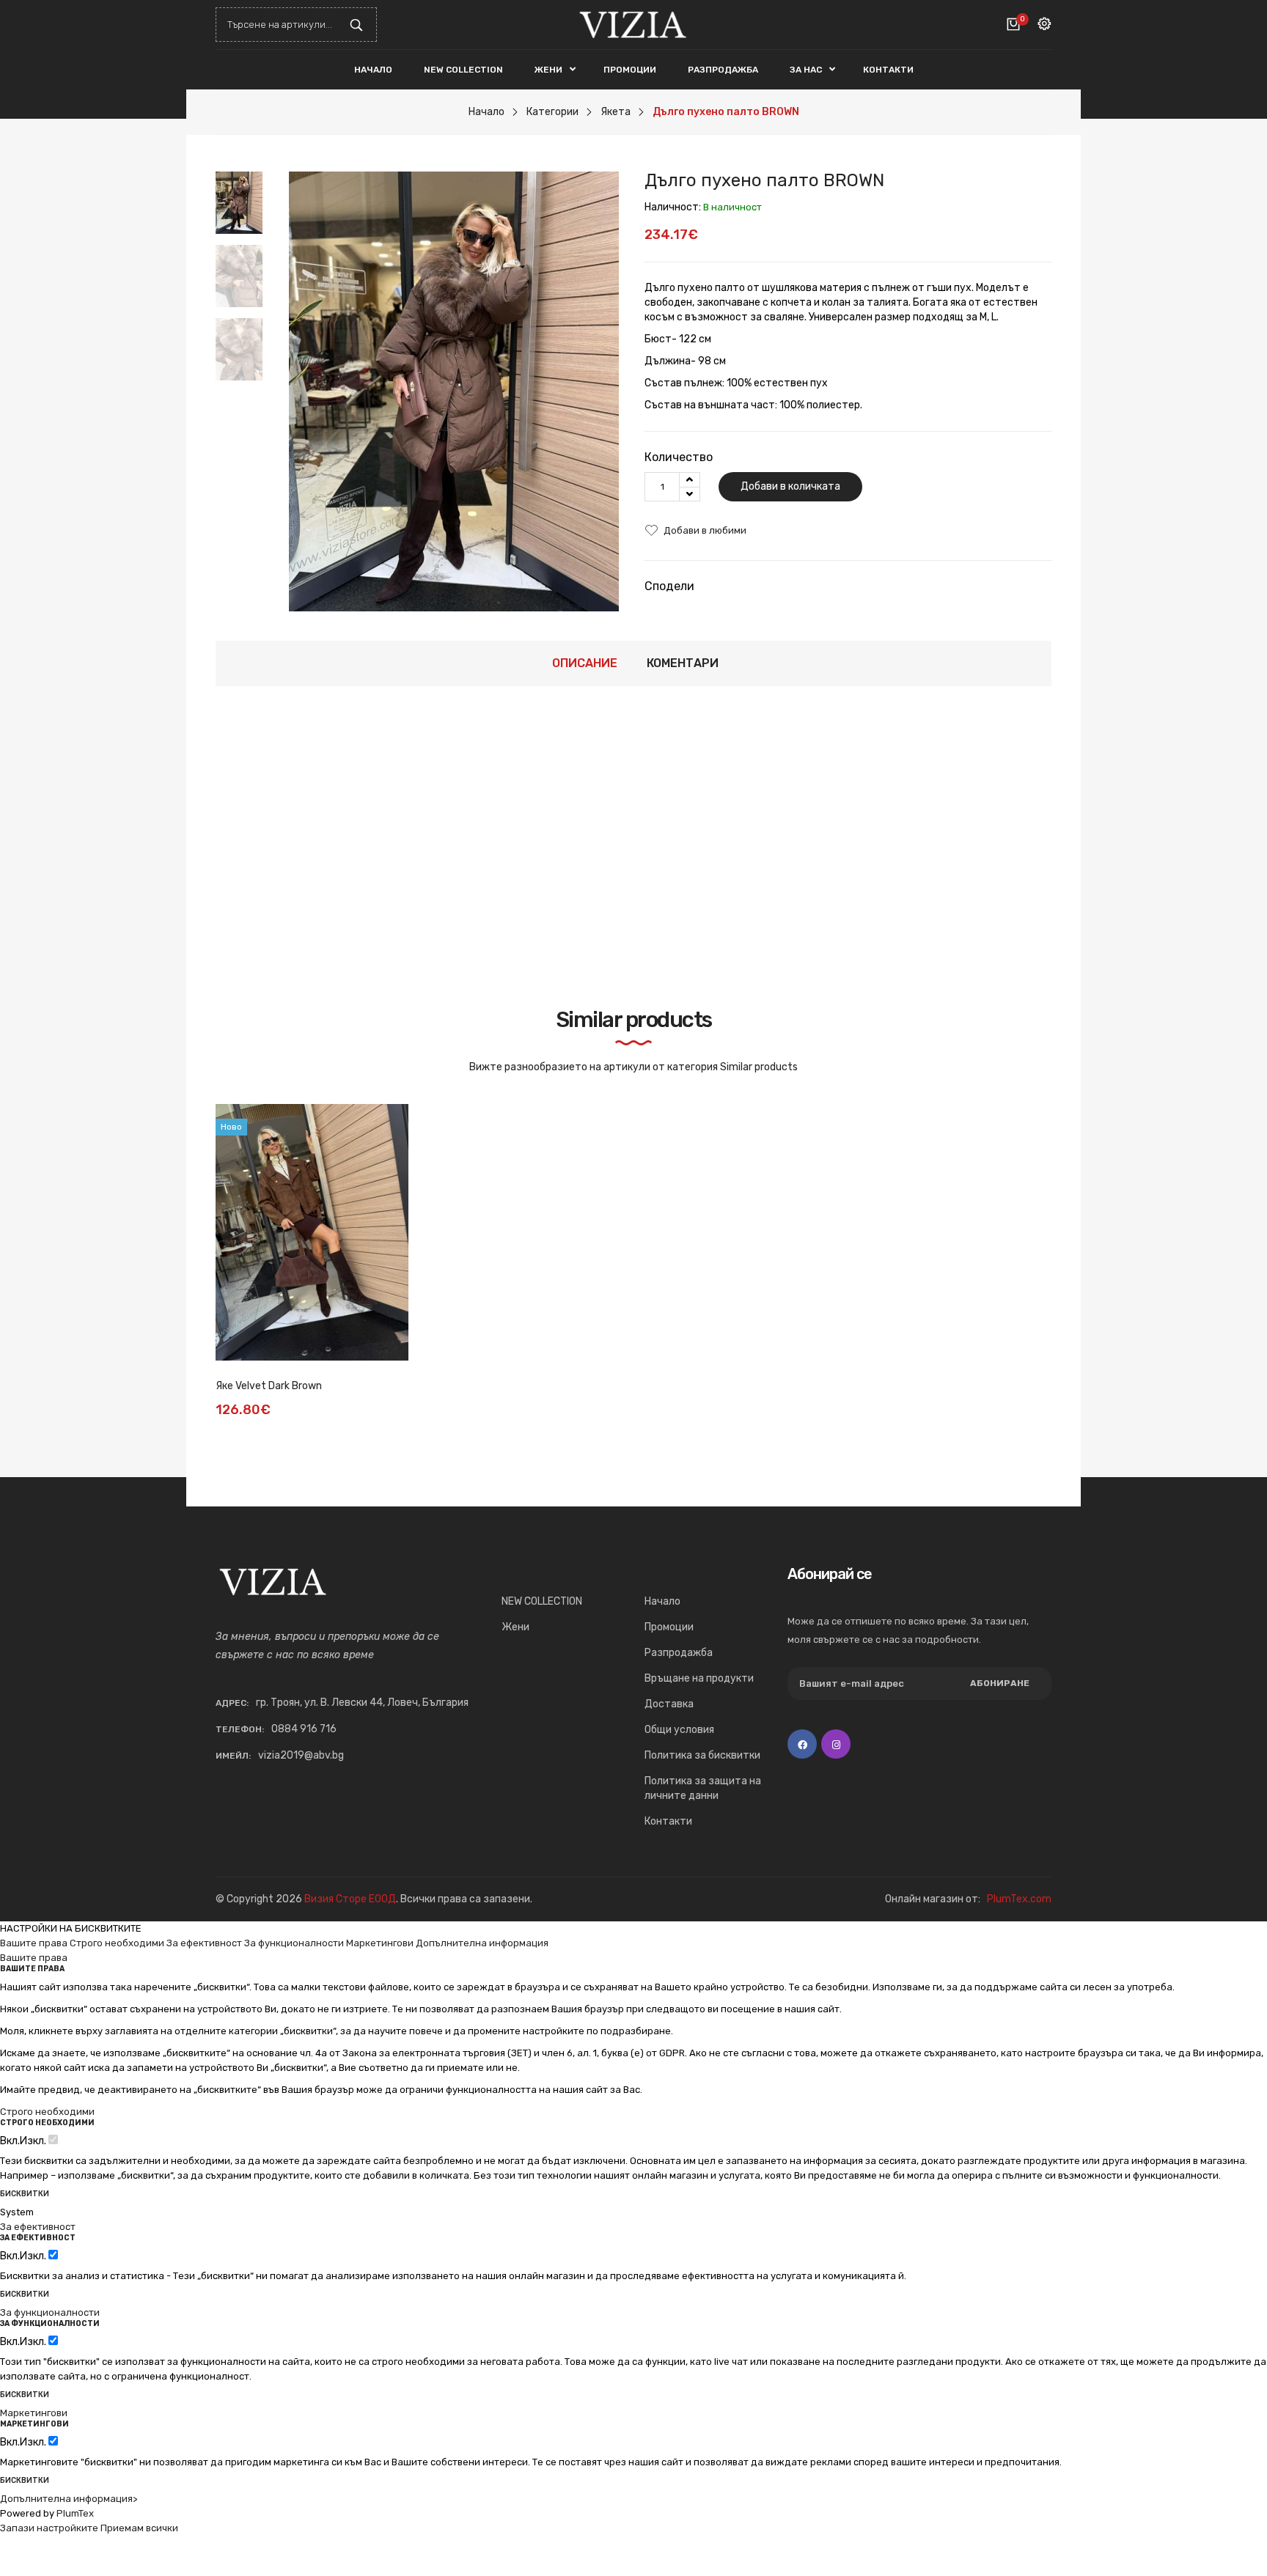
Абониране (1000, 1683)
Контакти (668, 1821)
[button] (247, 347)
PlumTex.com (1019, 1899)
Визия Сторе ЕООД (350, 1899)
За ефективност (204, 1943)
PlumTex (75, 2513)
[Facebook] (802, 1744)
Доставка (669, 1704)
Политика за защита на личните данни (703, 1788)
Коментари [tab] (683, 663)
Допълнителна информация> (69, 2499)
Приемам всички (139, 2528)
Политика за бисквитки (702, 1755)
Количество (679, 457)
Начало (662, 1601)
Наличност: (673, 207)
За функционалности (294, 1943)
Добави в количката (790, 486)
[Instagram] (836, 1744)
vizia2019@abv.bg (301, 1755)
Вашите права (34, 1943)
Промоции (669, 1627)
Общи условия (679, 1730)
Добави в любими (705, 530)
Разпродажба (679, 1653)
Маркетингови (380, 1943)
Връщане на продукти (699, 1678)
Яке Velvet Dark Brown (269, 1386)
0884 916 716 (304, 1729)
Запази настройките (49, 2528)
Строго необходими (117, 1943)
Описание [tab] (585, 663)
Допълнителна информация (482, 1943)
